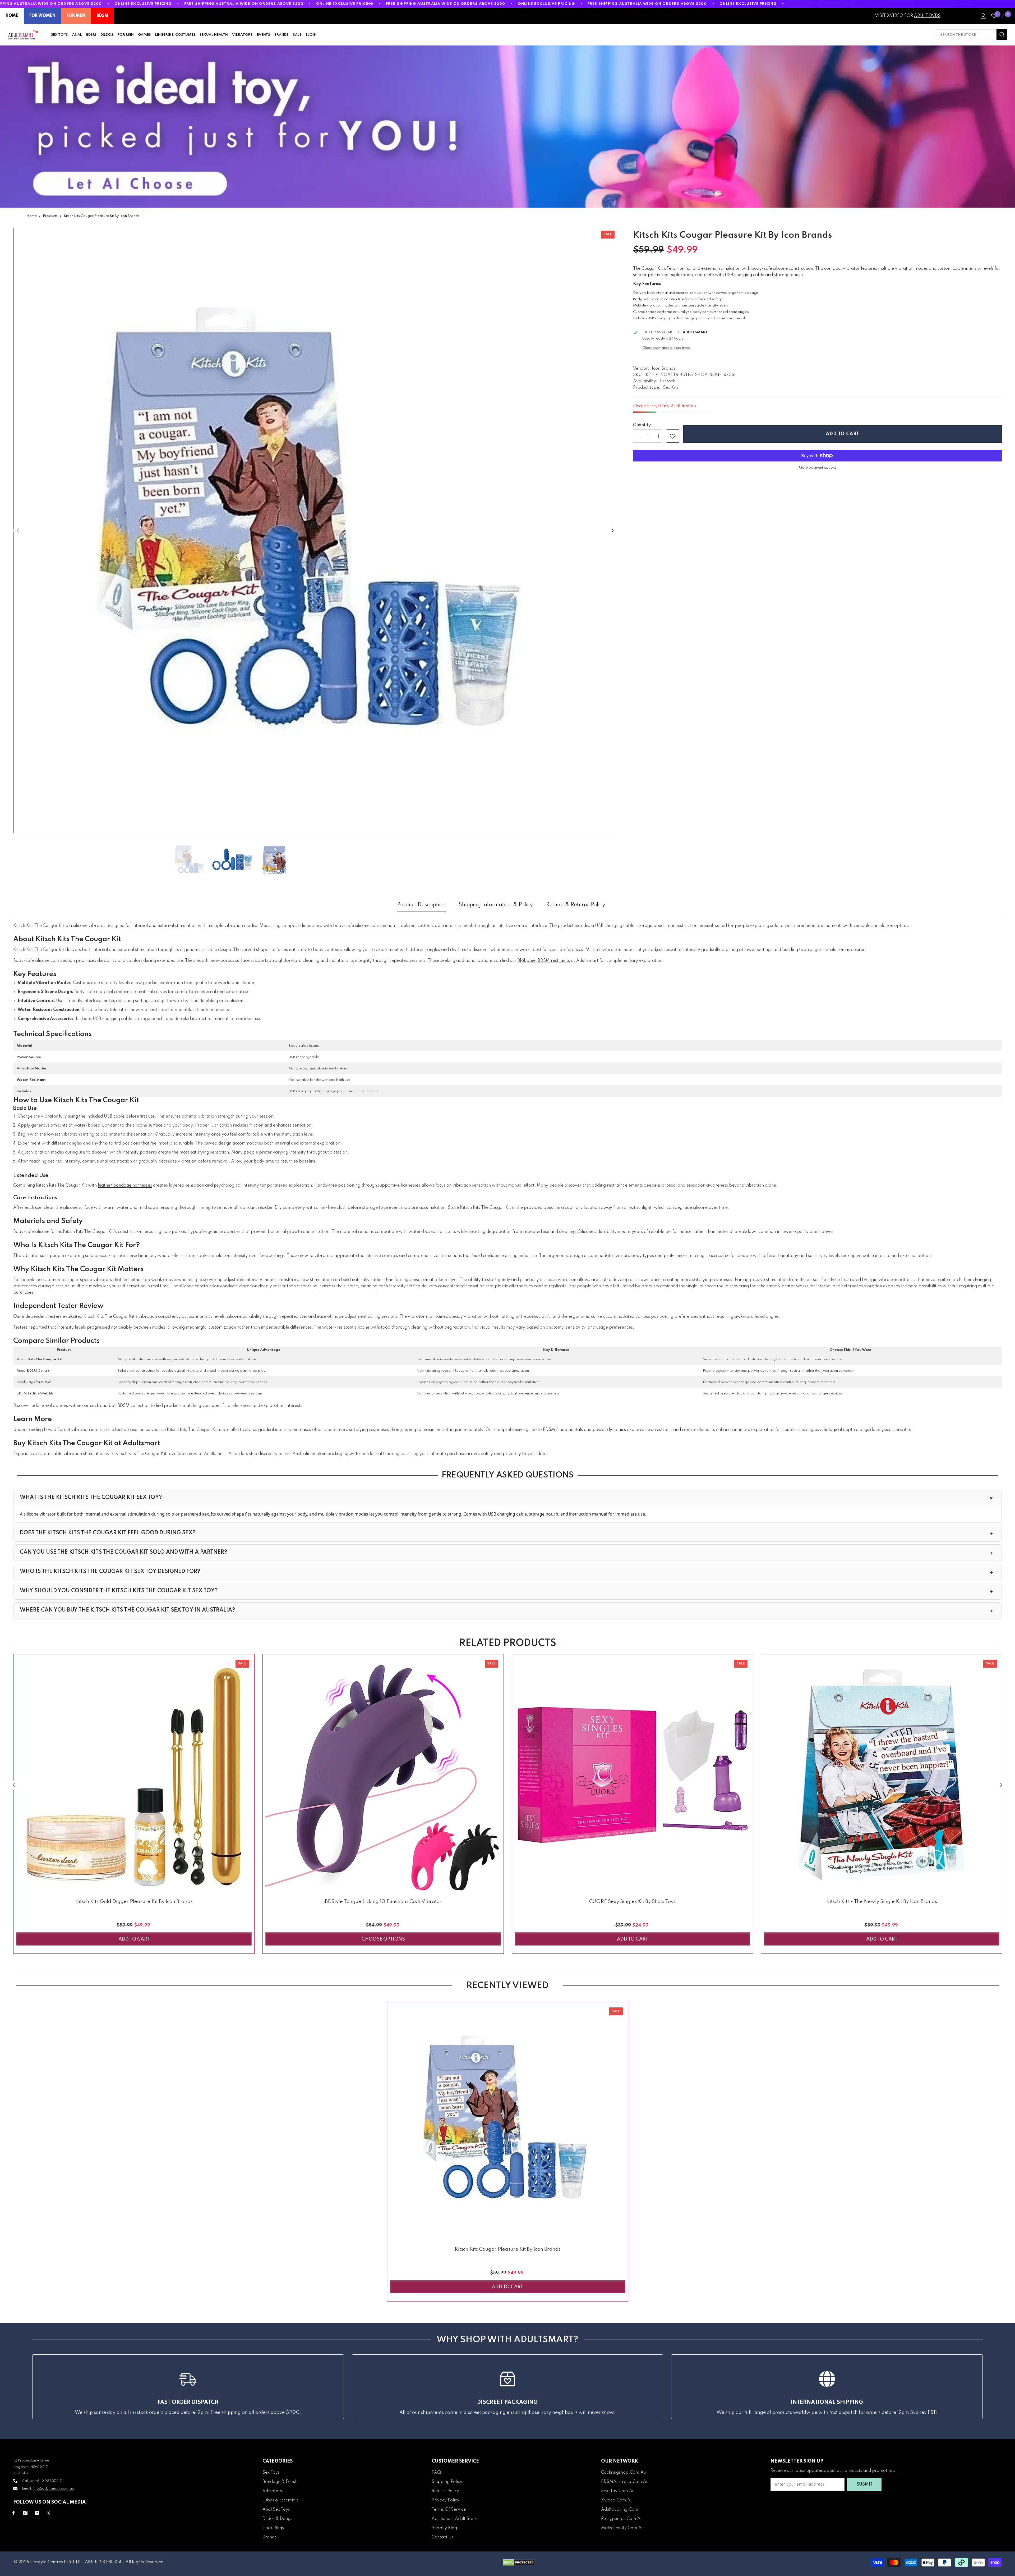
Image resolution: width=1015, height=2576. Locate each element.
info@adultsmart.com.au (53, 2489)
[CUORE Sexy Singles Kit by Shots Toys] (632, 1775)
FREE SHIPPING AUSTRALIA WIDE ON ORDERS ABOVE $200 (244, 4)
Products (50, 216)
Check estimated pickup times (666, 348)
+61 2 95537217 (48, 2481)
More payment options (818, 468)
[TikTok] (37, 2513)
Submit (864, 2485)
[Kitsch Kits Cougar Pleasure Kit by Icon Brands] (508, 2123)
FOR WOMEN (42, 16)
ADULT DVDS (927, 16)
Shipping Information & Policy (496, 905)
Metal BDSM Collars (33, 1371)
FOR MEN (76, 16)
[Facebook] (14, 2513)
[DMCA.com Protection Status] (519, 2563)
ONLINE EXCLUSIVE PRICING (143, 4)
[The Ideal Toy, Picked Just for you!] (508, 127)
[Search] (971, 35)
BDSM (102, 16)
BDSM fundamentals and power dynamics (584, 1430)
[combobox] (966, 35)
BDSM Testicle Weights (35, 1394)
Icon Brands (664, 369)
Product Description (421, 905)
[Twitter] (49, 2513)
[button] (18, 530)
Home (32, 216)
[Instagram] (25, 2513)
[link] (673, 436)
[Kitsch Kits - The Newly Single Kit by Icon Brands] (882, 1775)
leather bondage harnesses (125, 1186)
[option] (315, 530)
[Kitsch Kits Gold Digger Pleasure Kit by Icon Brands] (134, 1775)
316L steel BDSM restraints (544, 961)
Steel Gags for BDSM (34, 1382)
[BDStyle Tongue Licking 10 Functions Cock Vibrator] (383, 1775)
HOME (12, 16)
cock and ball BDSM (110, 1406)
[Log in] (983, 16)
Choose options (383, 1939)
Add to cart (843, 434)
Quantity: (643, 425)
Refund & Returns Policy (576, 905)
